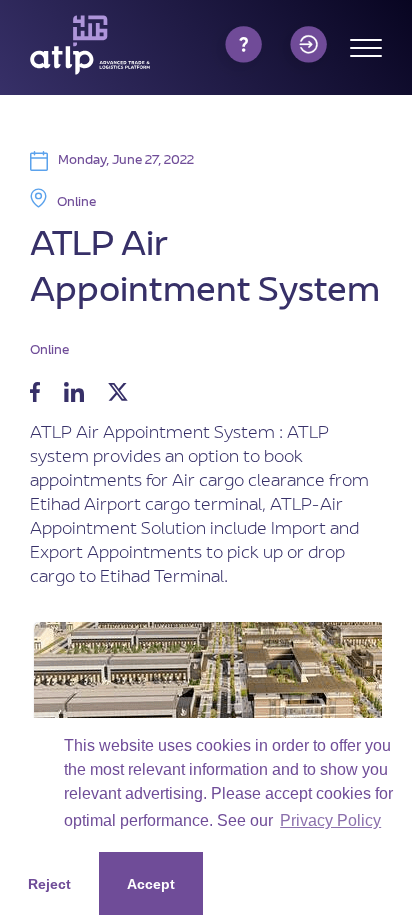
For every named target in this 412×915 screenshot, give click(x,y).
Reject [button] (49, 884)
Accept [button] (151, 884)
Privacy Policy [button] (330, 820)
